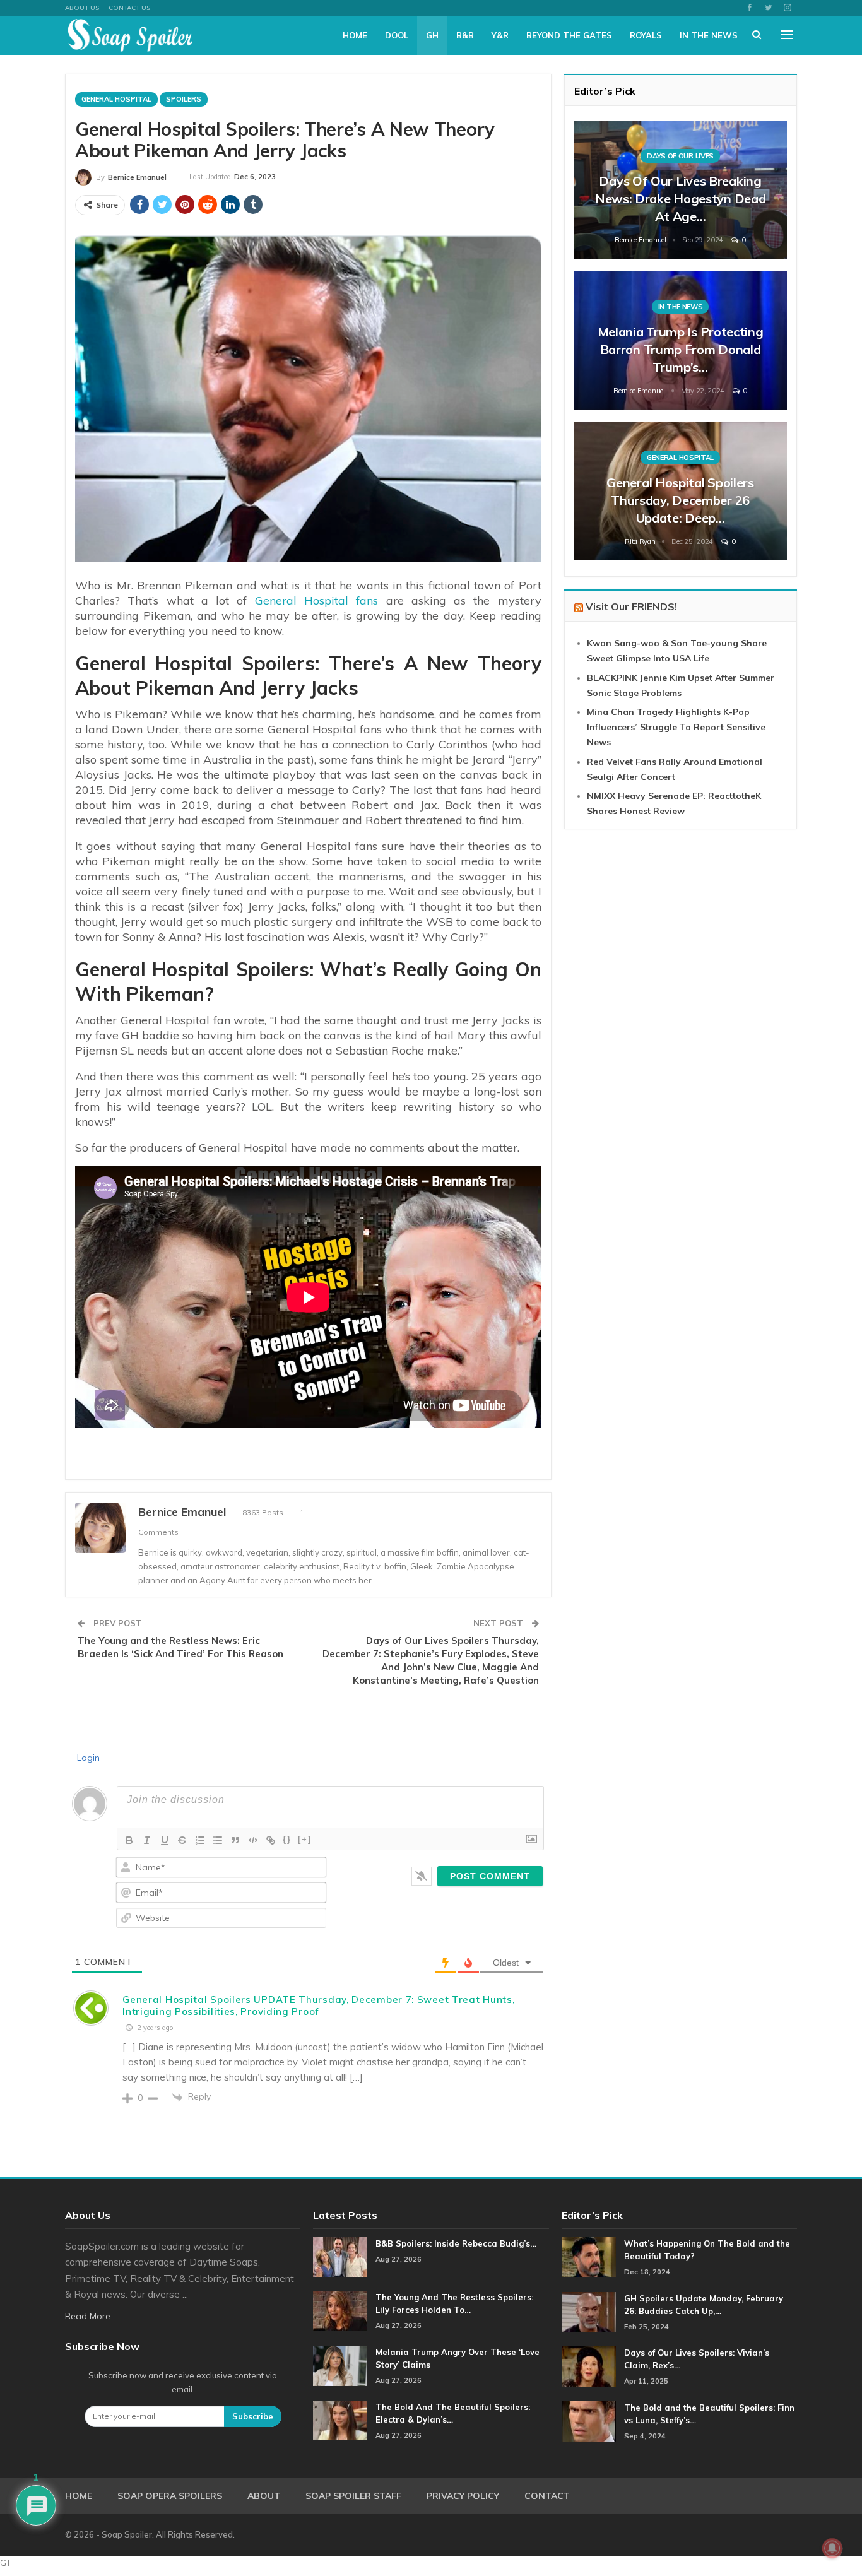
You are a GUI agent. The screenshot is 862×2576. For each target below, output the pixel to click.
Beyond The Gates (569, 35)
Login (87, 1758)
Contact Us (129, 8)
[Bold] (129, 1840)
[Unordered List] (218, 1840)
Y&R (500, 35)
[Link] (271, 1840)
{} (287, 1839)
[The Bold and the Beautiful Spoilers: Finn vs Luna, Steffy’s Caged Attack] (589, 2421)
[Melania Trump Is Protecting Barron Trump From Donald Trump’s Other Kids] (681, 340)
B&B (465, 35)
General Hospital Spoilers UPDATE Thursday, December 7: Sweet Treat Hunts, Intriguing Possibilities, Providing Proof (318, 2006)
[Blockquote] (235, 1840)
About (264, 2496)
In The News (709, 35)
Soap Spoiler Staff (353, 2496)
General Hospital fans (317, 600)
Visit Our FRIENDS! (631, 606)
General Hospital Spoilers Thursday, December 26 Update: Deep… (680, 500)
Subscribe (253, 2416)
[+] (305, 1839)
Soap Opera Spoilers (170, 2496)
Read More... (91, 2316)
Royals (646, 35)
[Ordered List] (200, 1840)
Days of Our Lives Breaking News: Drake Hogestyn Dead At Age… (681, 198)
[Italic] (147, 1840)
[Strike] (182, 1840)
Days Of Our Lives (680, 156)
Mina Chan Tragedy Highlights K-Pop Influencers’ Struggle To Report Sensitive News (676, 727)
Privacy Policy (463, 2496)
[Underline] (165, 1840)
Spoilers (184, 99)
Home (355, 35)
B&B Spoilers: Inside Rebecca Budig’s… (456, 2243)
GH (432, 35)
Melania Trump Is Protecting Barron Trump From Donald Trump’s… (681, 349)
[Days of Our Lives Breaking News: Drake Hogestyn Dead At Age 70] (681, 190)
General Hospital (116, 99)
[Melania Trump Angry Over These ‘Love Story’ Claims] (340, 2366)
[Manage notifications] (832, 2548)
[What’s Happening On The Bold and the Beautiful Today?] (589, 2257)
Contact (547, 2496)
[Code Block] (253, 1840)
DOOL (397, 35)
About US (82, 8)
